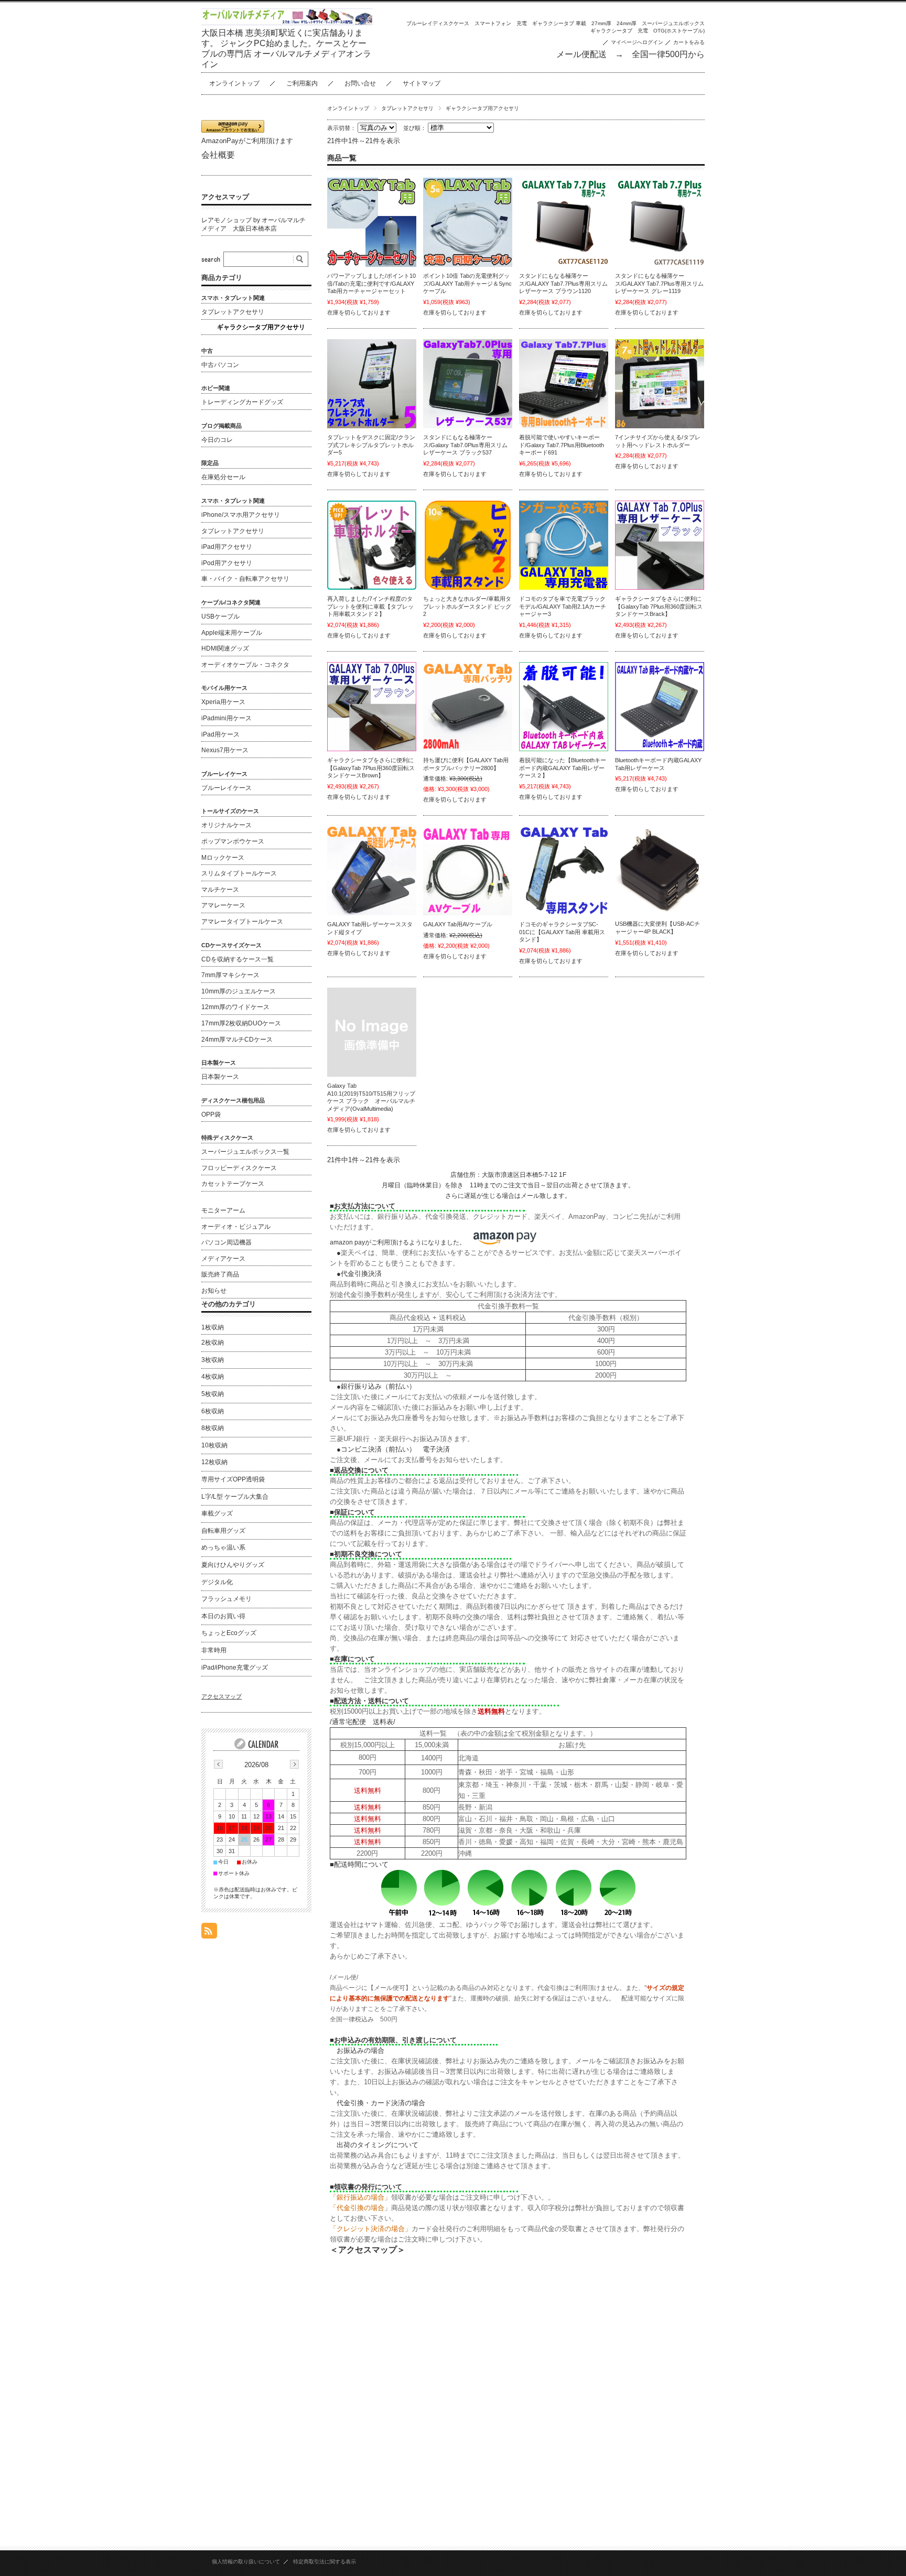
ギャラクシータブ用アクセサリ (261, 327)
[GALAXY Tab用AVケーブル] (468, 871)
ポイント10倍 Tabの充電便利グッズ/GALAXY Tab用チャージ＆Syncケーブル (467, 283)
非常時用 (214, 1650)
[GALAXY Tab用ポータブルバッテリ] (468, 707)
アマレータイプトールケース (242, 922)
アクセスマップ (225, 197)
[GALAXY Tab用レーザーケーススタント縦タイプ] (372, 871)
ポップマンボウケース (233, 841)
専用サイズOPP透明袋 (233, 1479)
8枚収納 (213, 1428)
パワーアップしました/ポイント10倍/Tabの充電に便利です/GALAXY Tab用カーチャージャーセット (371, 283)
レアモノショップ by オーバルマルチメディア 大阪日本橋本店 (254, 224)
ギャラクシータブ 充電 (619, 31)
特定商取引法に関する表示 (325, 2562)
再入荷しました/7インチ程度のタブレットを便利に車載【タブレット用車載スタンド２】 (370, 606)
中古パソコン (220, 365)
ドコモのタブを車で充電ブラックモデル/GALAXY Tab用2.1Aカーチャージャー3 (563, 606)
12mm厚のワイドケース (235, 1007)
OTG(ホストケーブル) (679, 31)
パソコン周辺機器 (226, 1242)
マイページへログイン (637, 42)
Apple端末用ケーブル (232, 633)
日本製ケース (220, 1077)
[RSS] (209, 1933)
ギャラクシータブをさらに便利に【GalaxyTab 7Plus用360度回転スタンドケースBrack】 (659, 606)
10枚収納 (214, 1445)
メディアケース (223, 1259)
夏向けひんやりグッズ (233, 1565)
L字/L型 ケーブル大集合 (235, 1497)
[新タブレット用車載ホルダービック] (468, 545)
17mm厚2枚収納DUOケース (241, 1023)
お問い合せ (360, 83)
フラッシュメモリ (226, 1599)
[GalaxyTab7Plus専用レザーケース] (468, 384)
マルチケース (220, 890)
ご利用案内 (302, 83)
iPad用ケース (220, 734)
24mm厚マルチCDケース (237, 1040)
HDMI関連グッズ (225, 648)
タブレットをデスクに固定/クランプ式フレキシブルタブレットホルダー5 (371, 445)
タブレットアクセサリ (407, 108)
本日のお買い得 (223, 1616)
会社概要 (218, 155)
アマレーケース (223, 905)
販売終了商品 (220, 1274)
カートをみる (689, 42)
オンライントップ (234, 83)
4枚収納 (213, 1377)
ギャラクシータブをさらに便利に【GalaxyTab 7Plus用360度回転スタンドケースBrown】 (371, 768)
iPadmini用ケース (226, 718)
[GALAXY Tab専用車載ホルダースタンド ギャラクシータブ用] (564, 871)
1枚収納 (213, 1327)
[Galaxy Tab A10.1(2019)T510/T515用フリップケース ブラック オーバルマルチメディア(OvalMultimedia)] (372, 1032)
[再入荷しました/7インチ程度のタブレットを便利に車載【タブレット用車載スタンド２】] (372, 545)
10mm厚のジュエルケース (239, 991)
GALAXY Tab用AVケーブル (458, 924)
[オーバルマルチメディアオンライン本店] (287, 22)
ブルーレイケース (226, 788)
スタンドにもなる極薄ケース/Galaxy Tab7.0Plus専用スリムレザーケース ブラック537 (465, 445)
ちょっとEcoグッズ (229, 1633)
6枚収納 (213, 1411)
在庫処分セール (223, 477)
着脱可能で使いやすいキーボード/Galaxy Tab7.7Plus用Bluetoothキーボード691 (562, 445)
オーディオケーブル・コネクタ (245, 665)
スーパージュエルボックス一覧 (245, 1152)
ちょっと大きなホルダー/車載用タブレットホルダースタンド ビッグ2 (467, 606)
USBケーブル (220, 616)
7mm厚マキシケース (230, 975)
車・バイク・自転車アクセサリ (245, 579)
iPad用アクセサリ (227, 547)
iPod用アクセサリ (227, 563)
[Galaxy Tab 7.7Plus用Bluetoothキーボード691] (564, 384)
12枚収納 (214, 1462)
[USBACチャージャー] (660, 870)
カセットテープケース (233, 1184)
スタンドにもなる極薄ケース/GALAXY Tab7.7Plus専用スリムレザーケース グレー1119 (659, 283)
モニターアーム (223, 1210)
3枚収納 (213, 1360)
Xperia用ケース (223, 702)
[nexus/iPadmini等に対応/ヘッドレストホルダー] (660, 384)
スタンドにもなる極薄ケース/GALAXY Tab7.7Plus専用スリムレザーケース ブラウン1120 (563, 283)
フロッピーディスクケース (239, 1168)
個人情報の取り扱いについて (246, 2562)
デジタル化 (217, 1582)
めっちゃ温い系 (223, 1547)
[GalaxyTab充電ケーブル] (372, 222)
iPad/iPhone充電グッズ (235, 1668)
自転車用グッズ (223, 1531)
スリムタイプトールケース (239, 873)
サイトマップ (422, 83)
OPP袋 (211, 1114)
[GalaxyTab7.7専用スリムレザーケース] (564, 222)
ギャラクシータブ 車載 (559, 23)
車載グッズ (217, 1513)
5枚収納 (213, 1394)
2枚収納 (213, 1343)
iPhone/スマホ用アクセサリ (241, 515)
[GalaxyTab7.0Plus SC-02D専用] (660, 545)
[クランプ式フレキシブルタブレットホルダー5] (372, 384)
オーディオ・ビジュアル (236, 1227)
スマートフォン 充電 (501, 23)
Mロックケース (223, 858)
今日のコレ (217, 440)
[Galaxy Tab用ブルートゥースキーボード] (564, 707)
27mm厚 (601, 23)
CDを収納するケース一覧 (238, 959)
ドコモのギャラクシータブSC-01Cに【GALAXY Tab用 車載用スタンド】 (562, 932)
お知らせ (214, 1291)
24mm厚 (627, 23)
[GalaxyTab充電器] (564, 545)
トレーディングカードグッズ (242, 402)
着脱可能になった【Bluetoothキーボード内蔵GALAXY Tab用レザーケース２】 (563, 768)
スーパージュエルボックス (673, 23)
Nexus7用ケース (225, 750)
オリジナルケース (226, 825)
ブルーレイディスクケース (438, 23)
